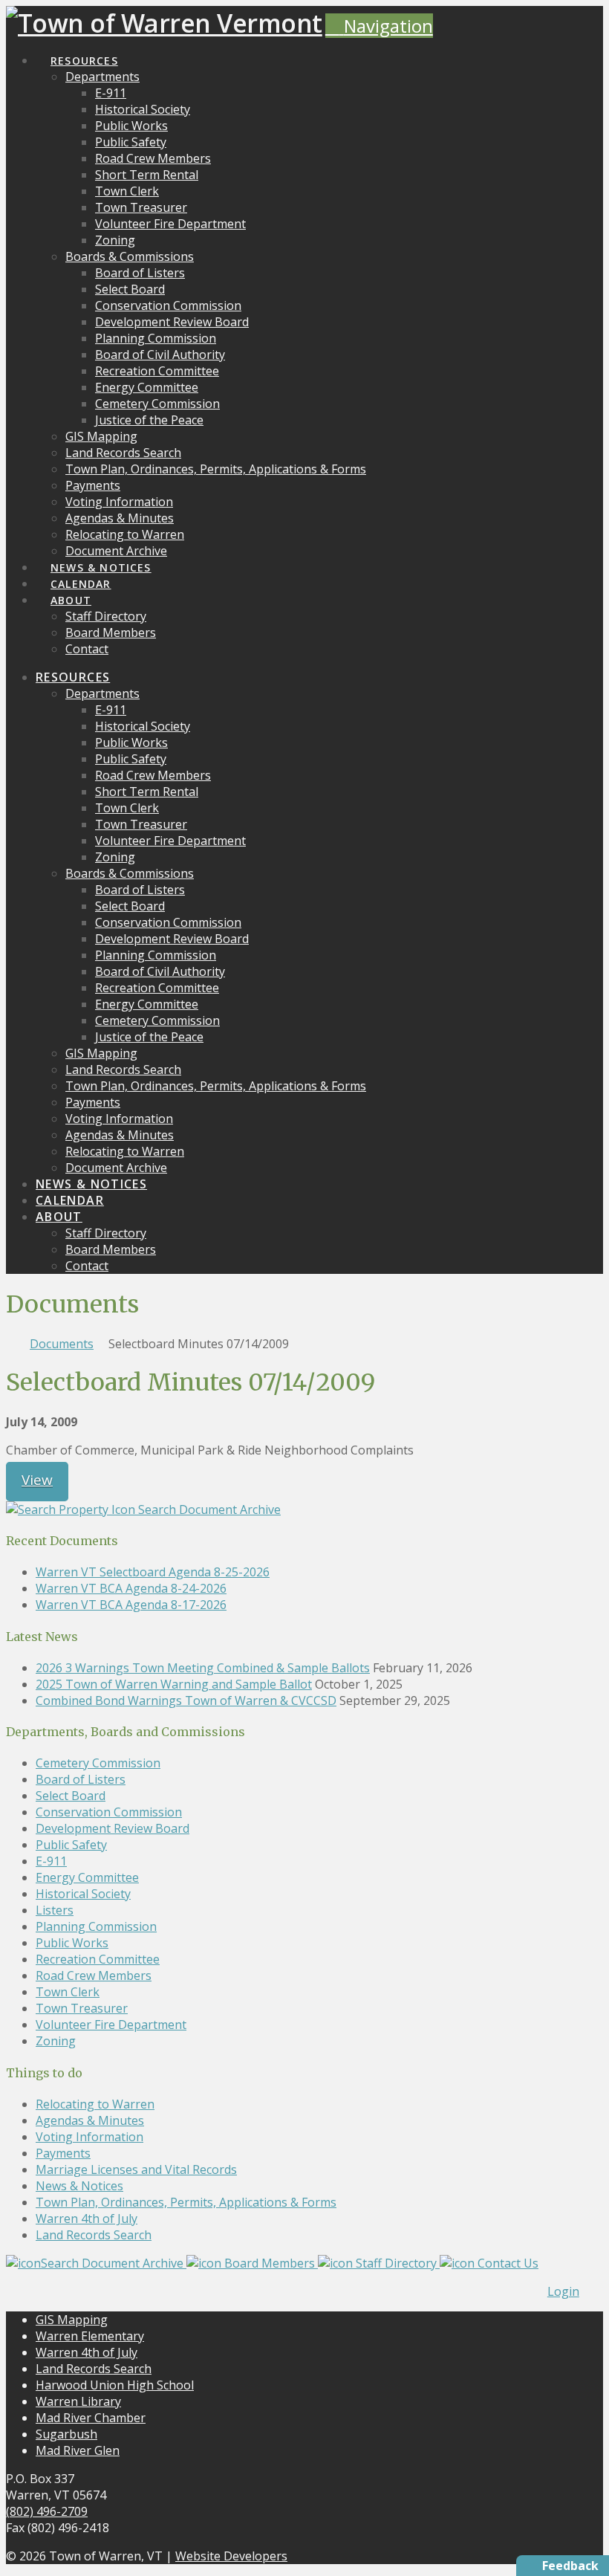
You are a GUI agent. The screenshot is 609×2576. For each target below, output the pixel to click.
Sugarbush (66, 2434)
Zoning (56, 2041)
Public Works (72, 1943)
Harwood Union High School (115, 2385)
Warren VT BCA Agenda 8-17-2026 (131, 1605)
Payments (63, 2153)
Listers (55, 1910)
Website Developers (231, 2556)
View (37, 1480)
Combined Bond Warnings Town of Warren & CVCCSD (186, 1700)
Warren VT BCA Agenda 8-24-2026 (131, 1588)
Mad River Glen (78, 2450)
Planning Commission (96, 1926)
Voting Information (89, 2137)
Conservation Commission (109, 1812)
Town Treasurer (82, 2008)
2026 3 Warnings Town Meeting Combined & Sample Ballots (203, 1668)
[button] (379, 26)
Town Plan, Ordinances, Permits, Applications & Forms (186, 2202)
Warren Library (78, 2401)
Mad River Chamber (91, 2418)
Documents (62, 1344)
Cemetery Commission (98, 1763)
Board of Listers (81, 1779)
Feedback (570, 2566)
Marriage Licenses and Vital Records (136, 2169)
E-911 (51, 1861)
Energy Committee (87, 1877)
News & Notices (79, 2186)
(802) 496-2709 (47, 2511)
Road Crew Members (94, 1975)
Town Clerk (68, 1992)
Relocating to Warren (95, 2104)
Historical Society (83, 1894)
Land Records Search (94, 2235)
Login (563, 2291)
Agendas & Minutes (90, 2120)
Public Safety (71, 1845)
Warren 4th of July (87, 2219)
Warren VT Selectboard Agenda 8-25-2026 (153, 1572)
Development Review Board (113, 1828)
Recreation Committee (98, 1959)
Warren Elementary (90, 2336)
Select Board (71, 1796)
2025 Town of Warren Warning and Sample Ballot (174, 1684)
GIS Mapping (72, 2320)
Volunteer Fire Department (111, 2025)
